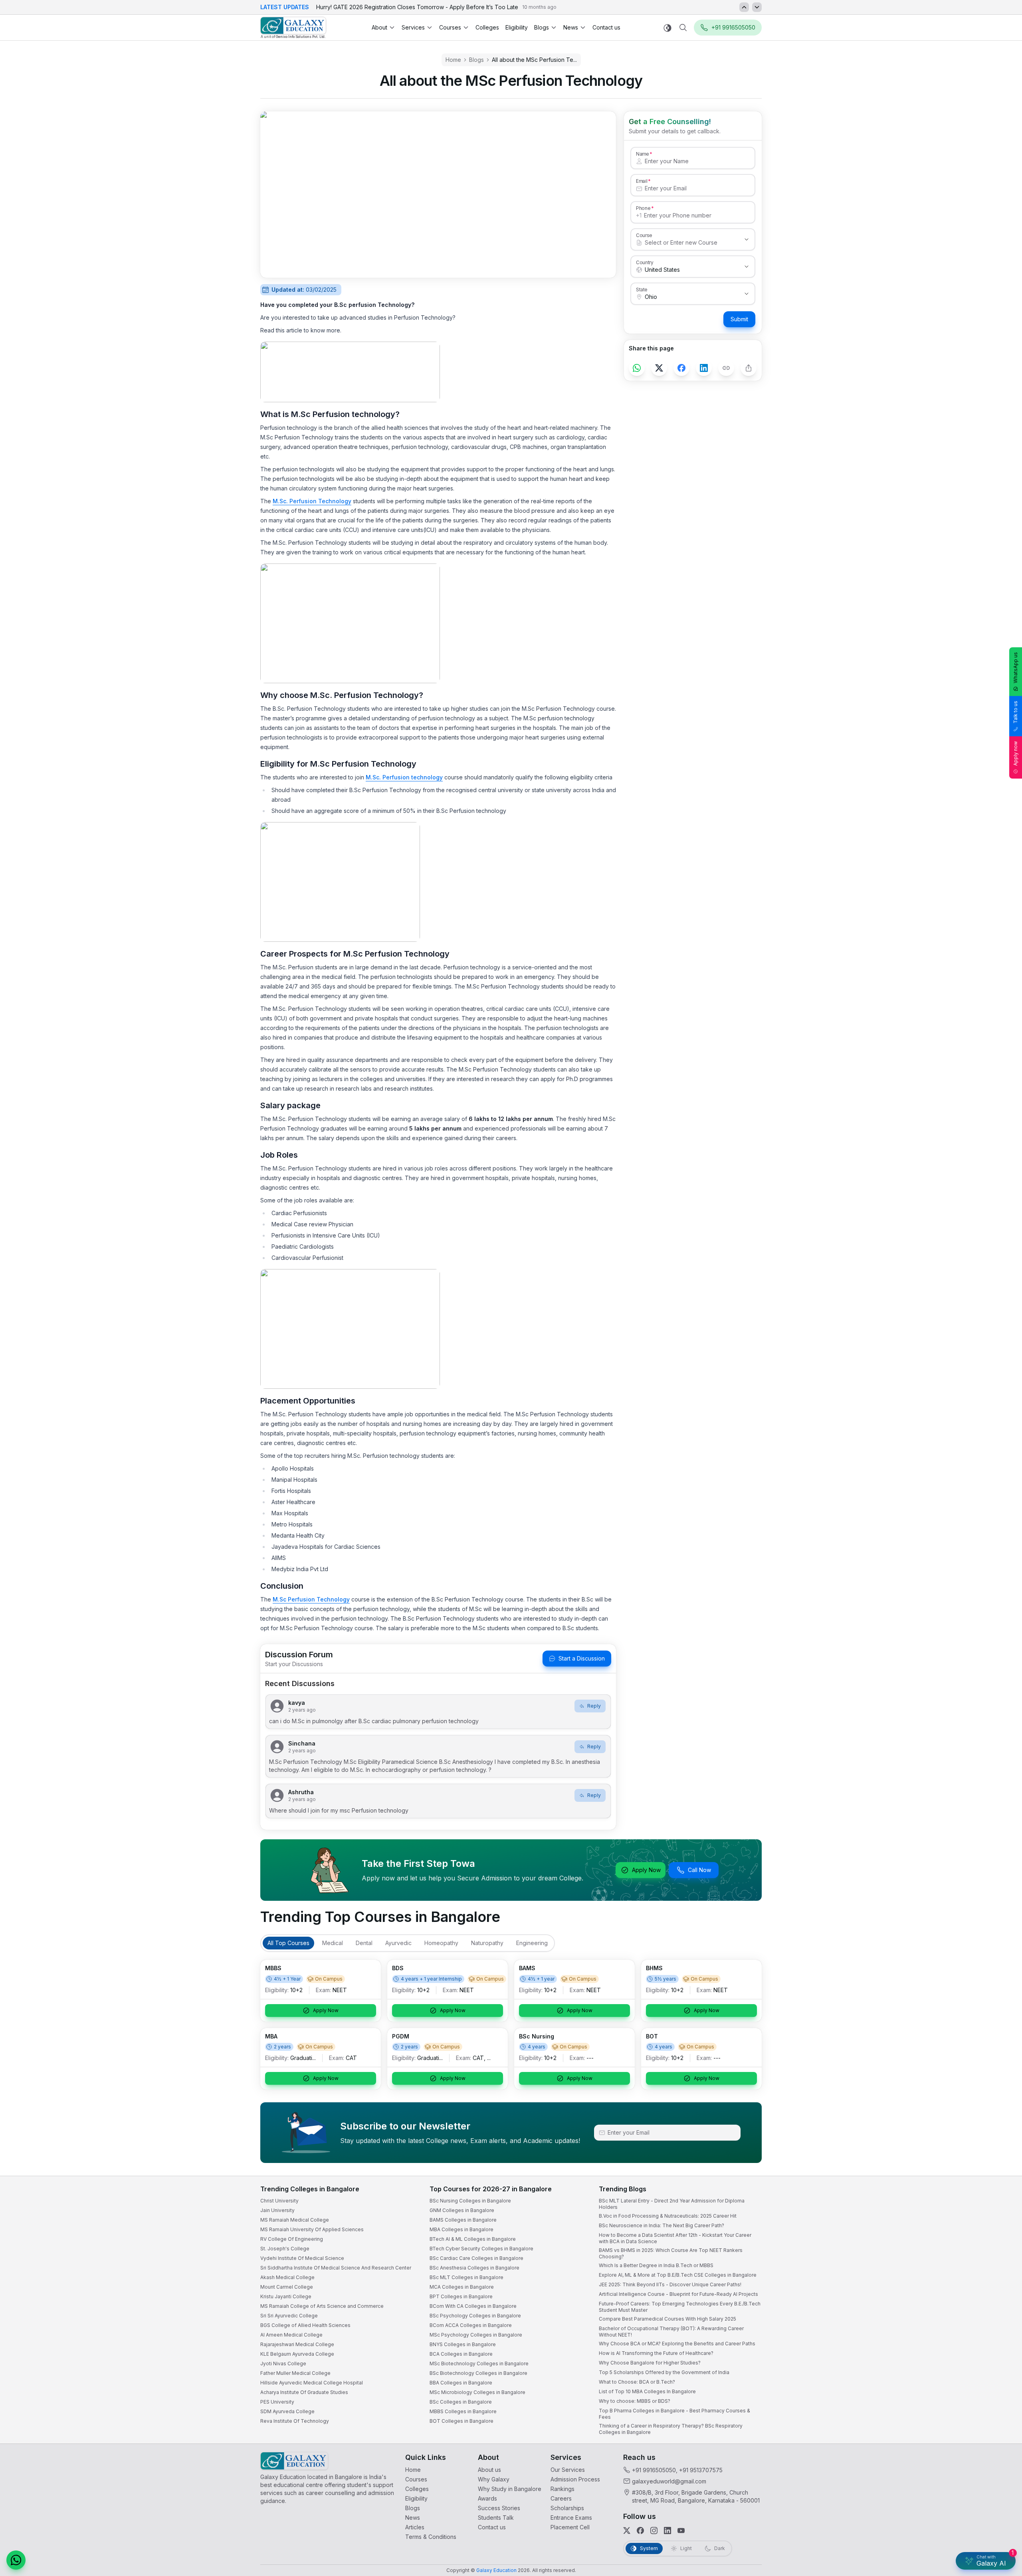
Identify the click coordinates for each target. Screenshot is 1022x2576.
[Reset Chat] (1001, 2375)
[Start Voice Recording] (870, 2562)
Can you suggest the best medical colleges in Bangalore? (933, 2491)
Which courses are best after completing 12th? (921, 2507)
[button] (1001, 2356)
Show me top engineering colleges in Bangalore (924, 2523)
